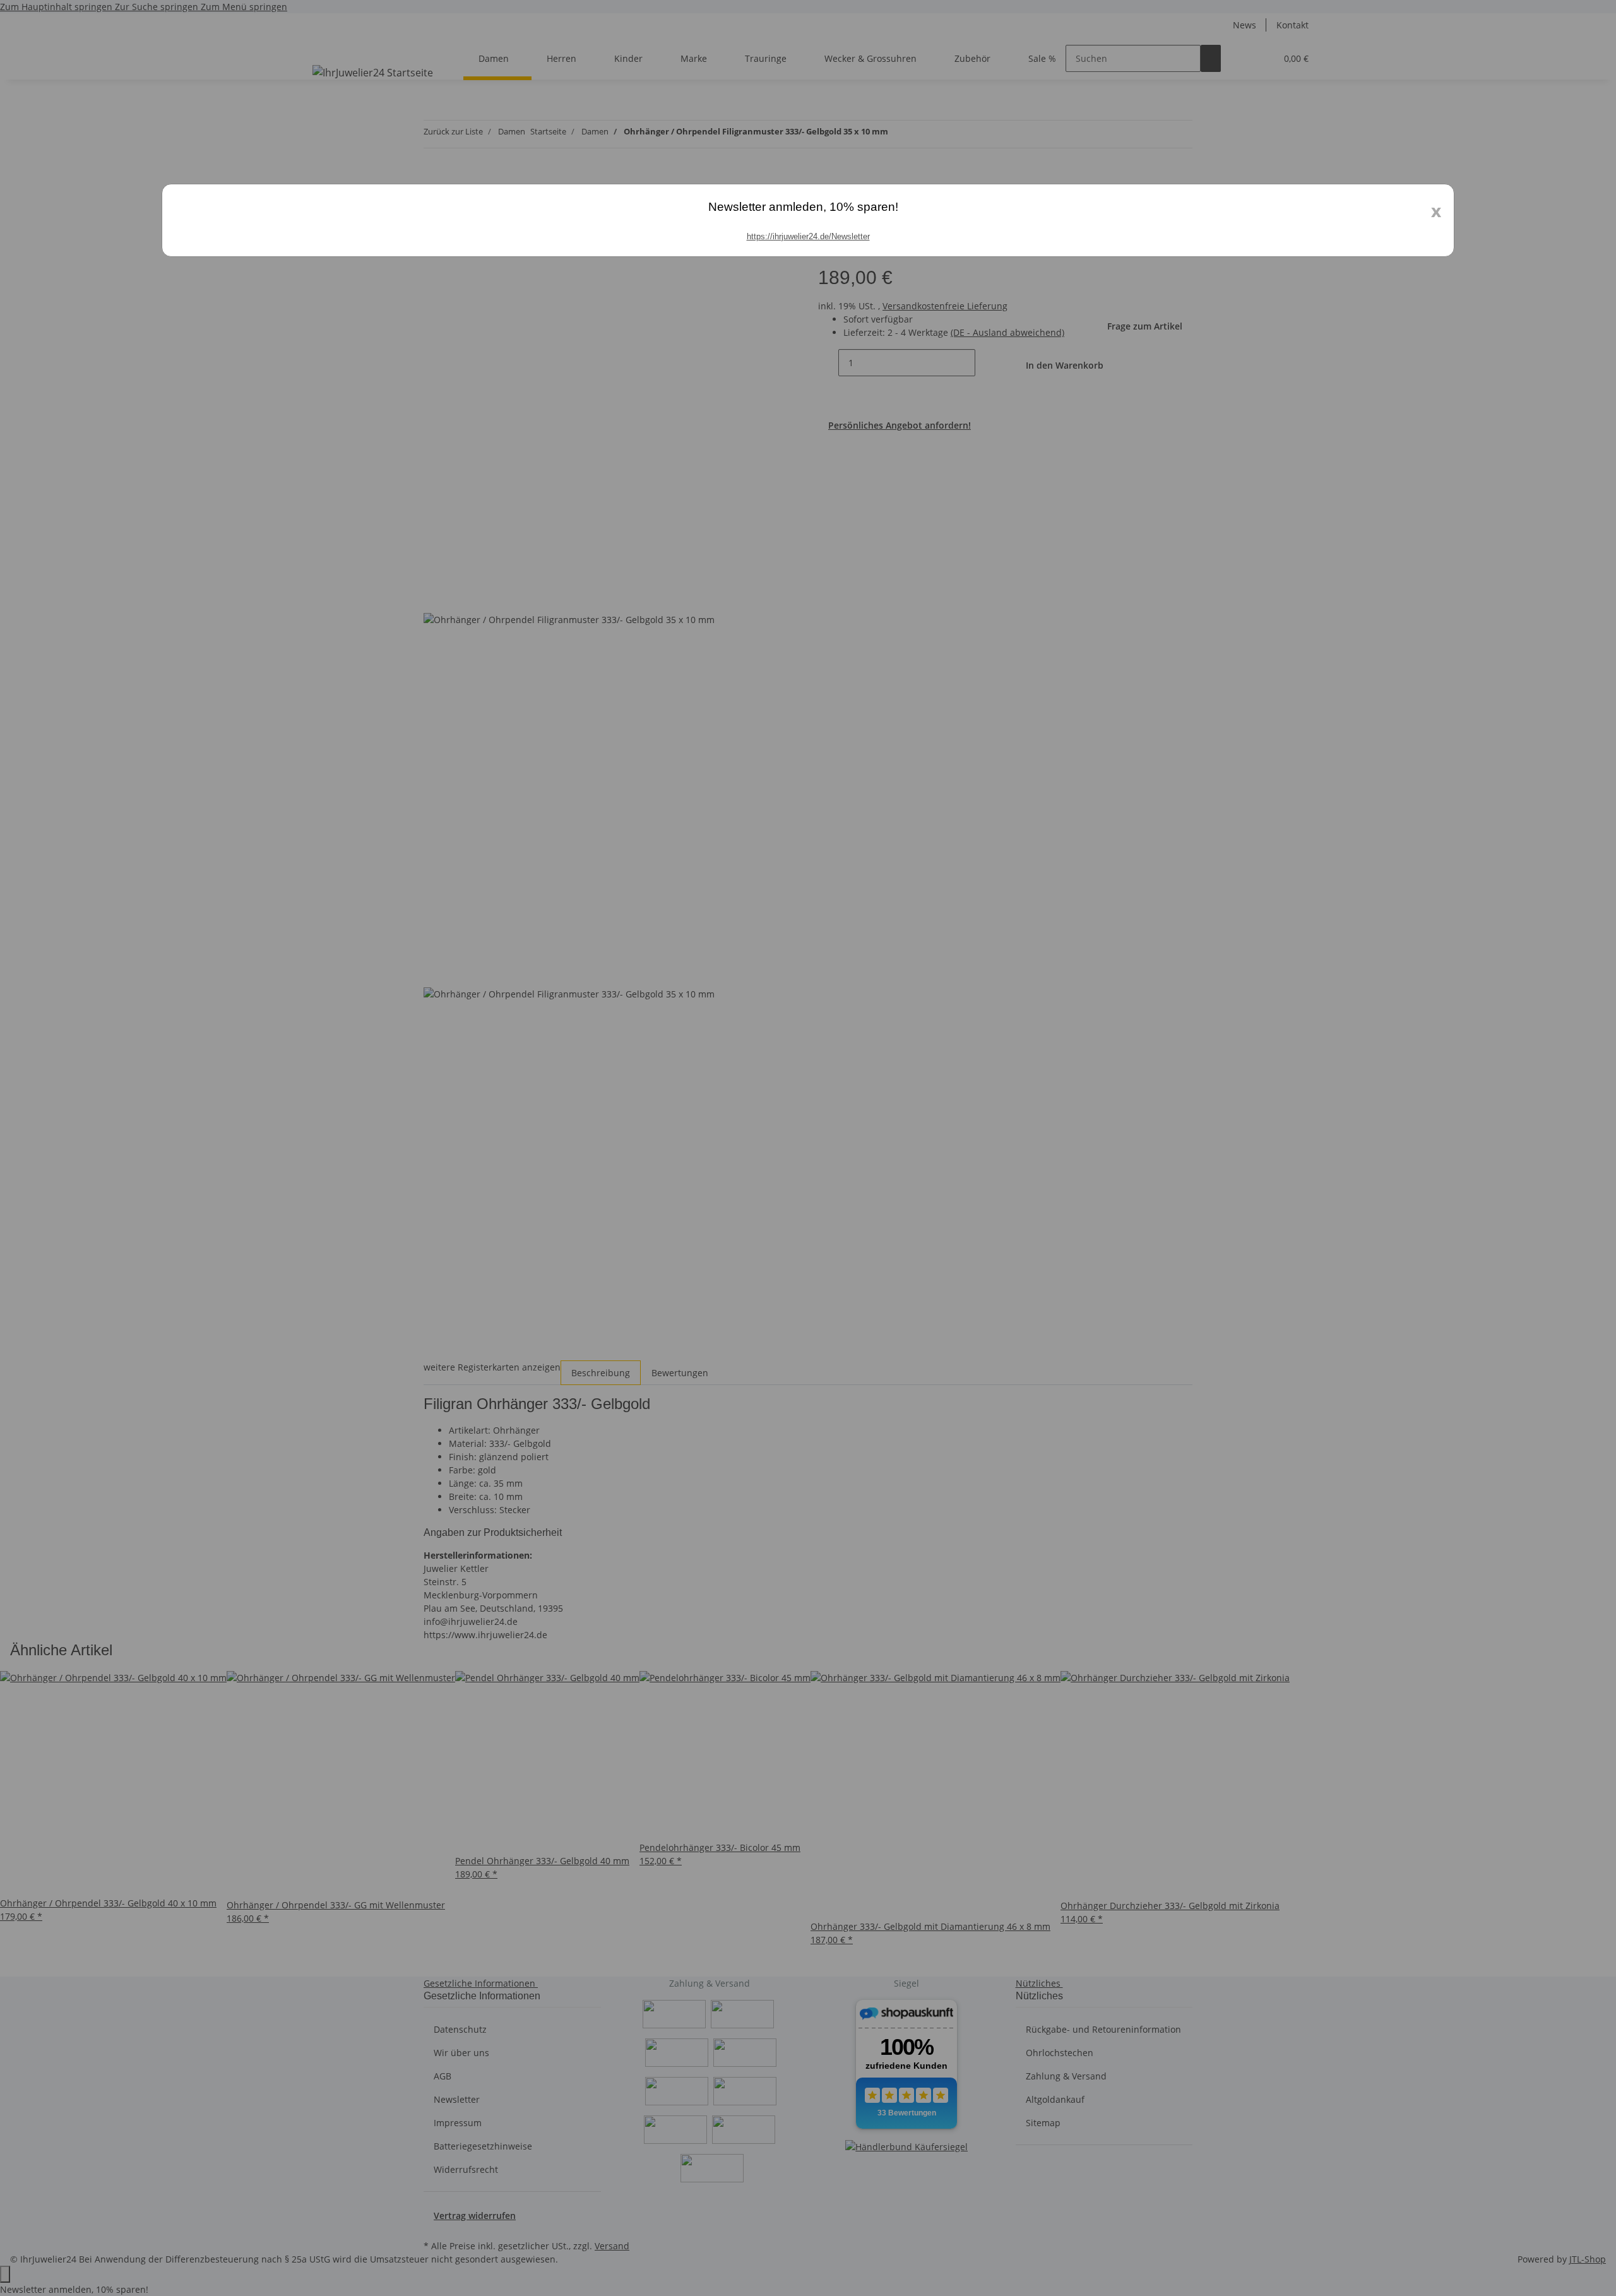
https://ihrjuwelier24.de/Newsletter (808, 236)
